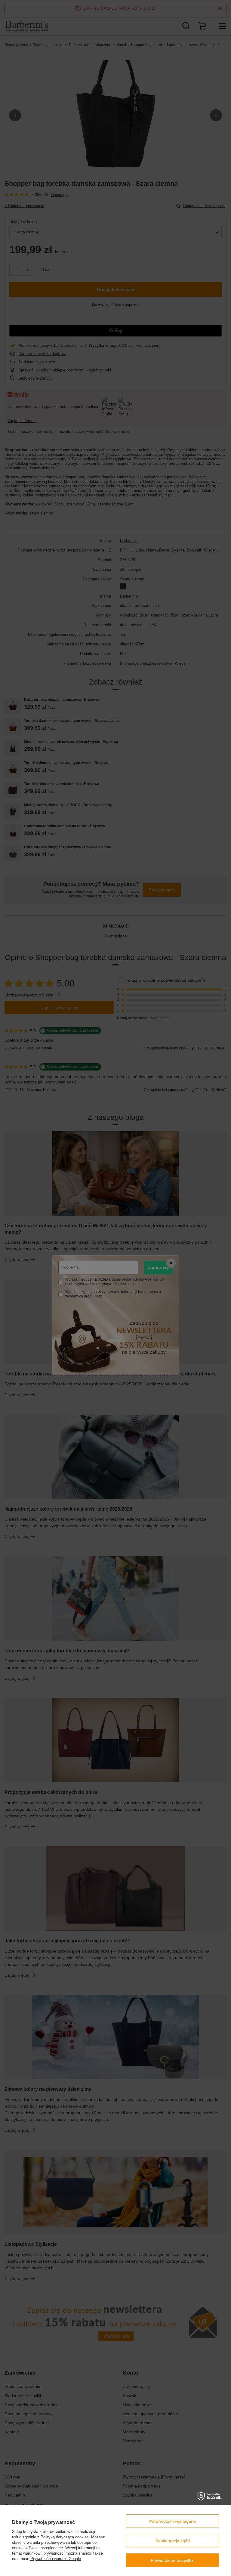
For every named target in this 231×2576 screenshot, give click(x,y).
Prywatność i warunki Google (56, 2559)
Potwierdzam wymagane (172, 2521)
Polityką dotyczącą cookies (65, 2537)
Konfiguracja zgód (173, 2541)
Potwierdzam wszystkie (173, 2560)
